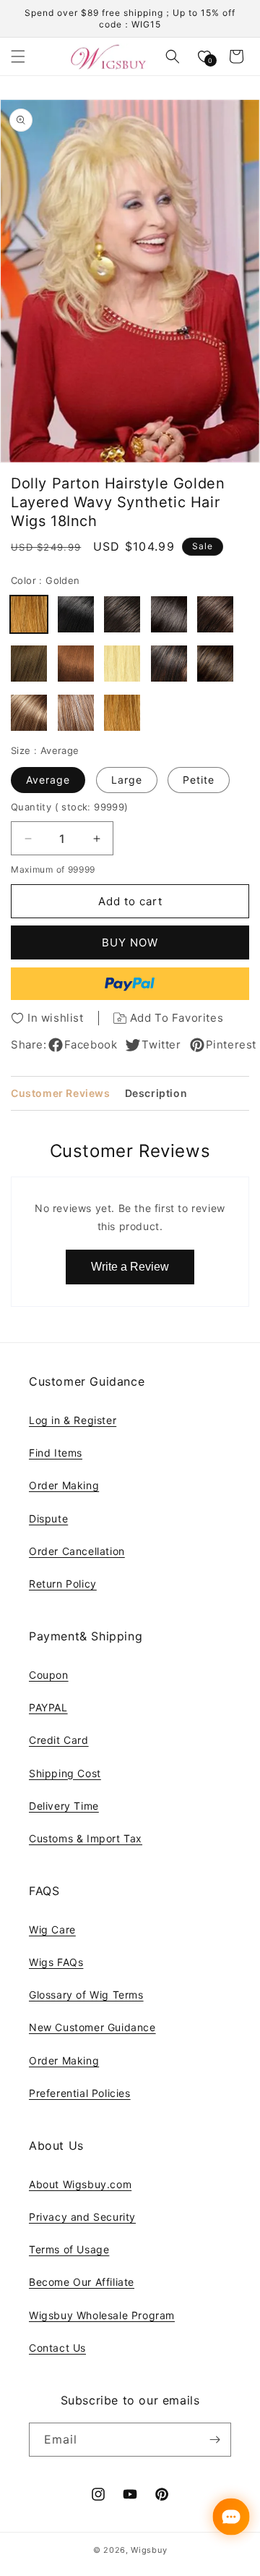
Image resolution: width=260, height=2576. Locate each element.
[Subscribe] (214, 2440)
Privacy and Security (82, 2217)
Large (127, 780)
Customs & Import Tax (86, 1838)
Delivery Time (64, 1806)
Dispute (48, 1518)
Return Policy (63, 1584)
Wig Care (52, 1929)
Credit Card (59, 1740)
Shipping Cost (65, 1773)
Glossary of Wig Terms (86, 1995)
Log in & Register (73, 1420)
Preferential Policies (80, 2093)
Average (48, 780)
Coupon (49, 1675)
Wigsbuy (149, 2550)
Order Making (64, 1485)
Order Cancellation (77, 1551)
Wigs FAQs (56, 1962)
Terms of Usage (69, 2249)
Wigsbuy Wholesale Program (102, 2315)
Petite (199, 780)
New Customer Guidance (92, 2027)
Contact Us (57, 2348)
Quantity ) (70, 807)
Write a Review (130, 1267)
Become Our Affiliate (82, 2282)
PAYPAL (48, 1707)
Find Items (56, 1453)
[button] (18, 56)
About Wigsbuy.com (80, 2184)
